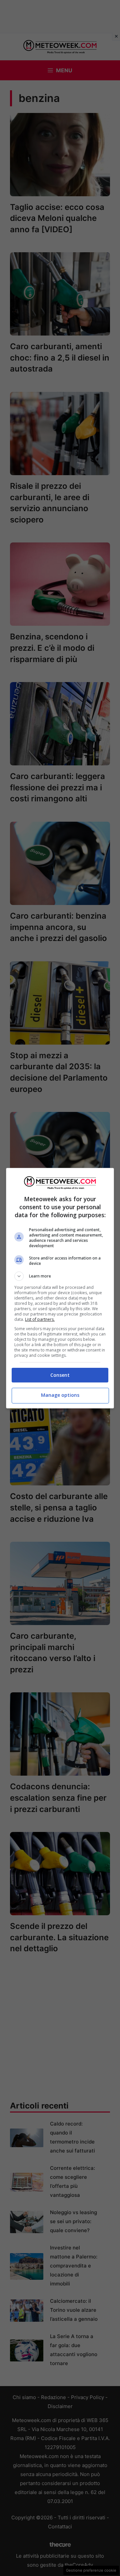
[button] (60, 1276)
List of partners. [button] (40, 1319)
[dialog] (60, 1288)
